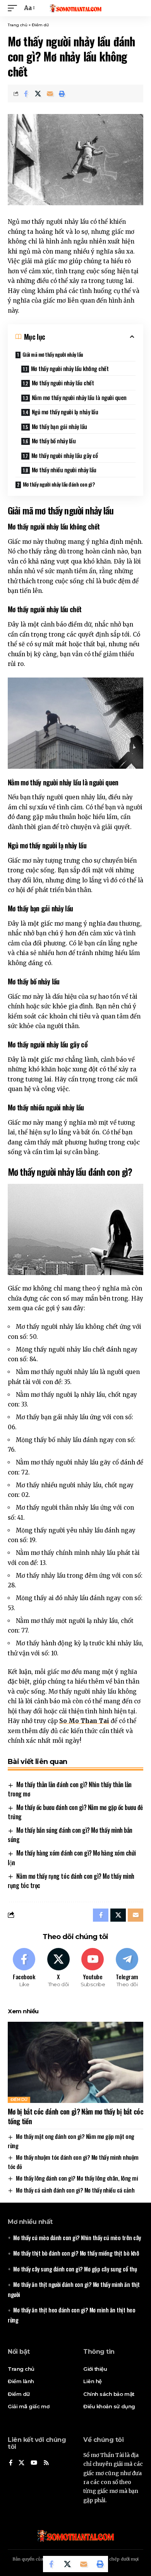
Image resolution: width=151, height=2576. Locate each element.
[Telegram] (127, 1968)
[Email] (50, 94)
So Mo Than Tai (84, 1721)
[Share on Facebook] (26, 94)
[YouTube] (34, 2463)
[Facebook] (24, 1968)
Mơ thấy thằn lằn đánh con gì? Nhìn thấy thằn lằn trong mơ (70, 1789)
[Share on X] (38, 94)
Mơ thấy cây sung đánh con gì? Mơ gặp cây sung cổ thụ (75, 2269)
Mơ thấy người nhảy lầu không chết (70, 368)
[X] (58, 1968)
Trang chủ (18, 25)
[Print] (62, 94)
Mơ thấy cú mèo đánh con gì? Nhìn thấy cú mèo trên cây (77, 2237)
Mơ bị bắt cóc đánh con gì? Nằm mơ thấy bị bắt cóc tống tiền (75, 2116)
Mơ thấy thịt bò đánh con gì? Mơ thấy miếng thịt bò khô (76, 2253)
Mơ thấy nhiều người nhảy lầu (64, 470)
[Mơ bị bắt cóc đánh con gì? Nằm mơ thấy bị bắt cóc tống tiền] (75, 2062)
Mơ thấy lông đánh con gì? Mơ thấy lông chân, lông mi (77, 2178)
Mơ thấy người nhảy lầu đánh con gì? (59, 484)
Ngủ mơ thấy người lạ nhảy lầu (65, 412)
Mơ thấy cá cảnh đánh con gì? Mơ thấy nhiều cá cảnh (75, 2190)
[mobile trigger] (14, 8)
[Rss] (46, 2463)
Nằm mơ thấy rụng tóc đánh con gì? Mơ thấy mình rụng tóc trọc (71, 1881)
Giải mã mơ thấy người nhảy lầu (53, 354)
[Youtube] (93, 1968)
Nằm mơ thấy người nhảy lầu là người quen (79, 397)
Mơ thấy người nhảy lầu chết (63, 383)
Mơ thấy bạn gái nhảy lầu (59, 426)
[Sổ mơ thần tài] (75, 8)
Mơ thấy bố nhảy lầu (54, 441)
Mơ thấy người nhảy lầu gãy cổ (65, 455)
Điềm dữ (40, 25)
